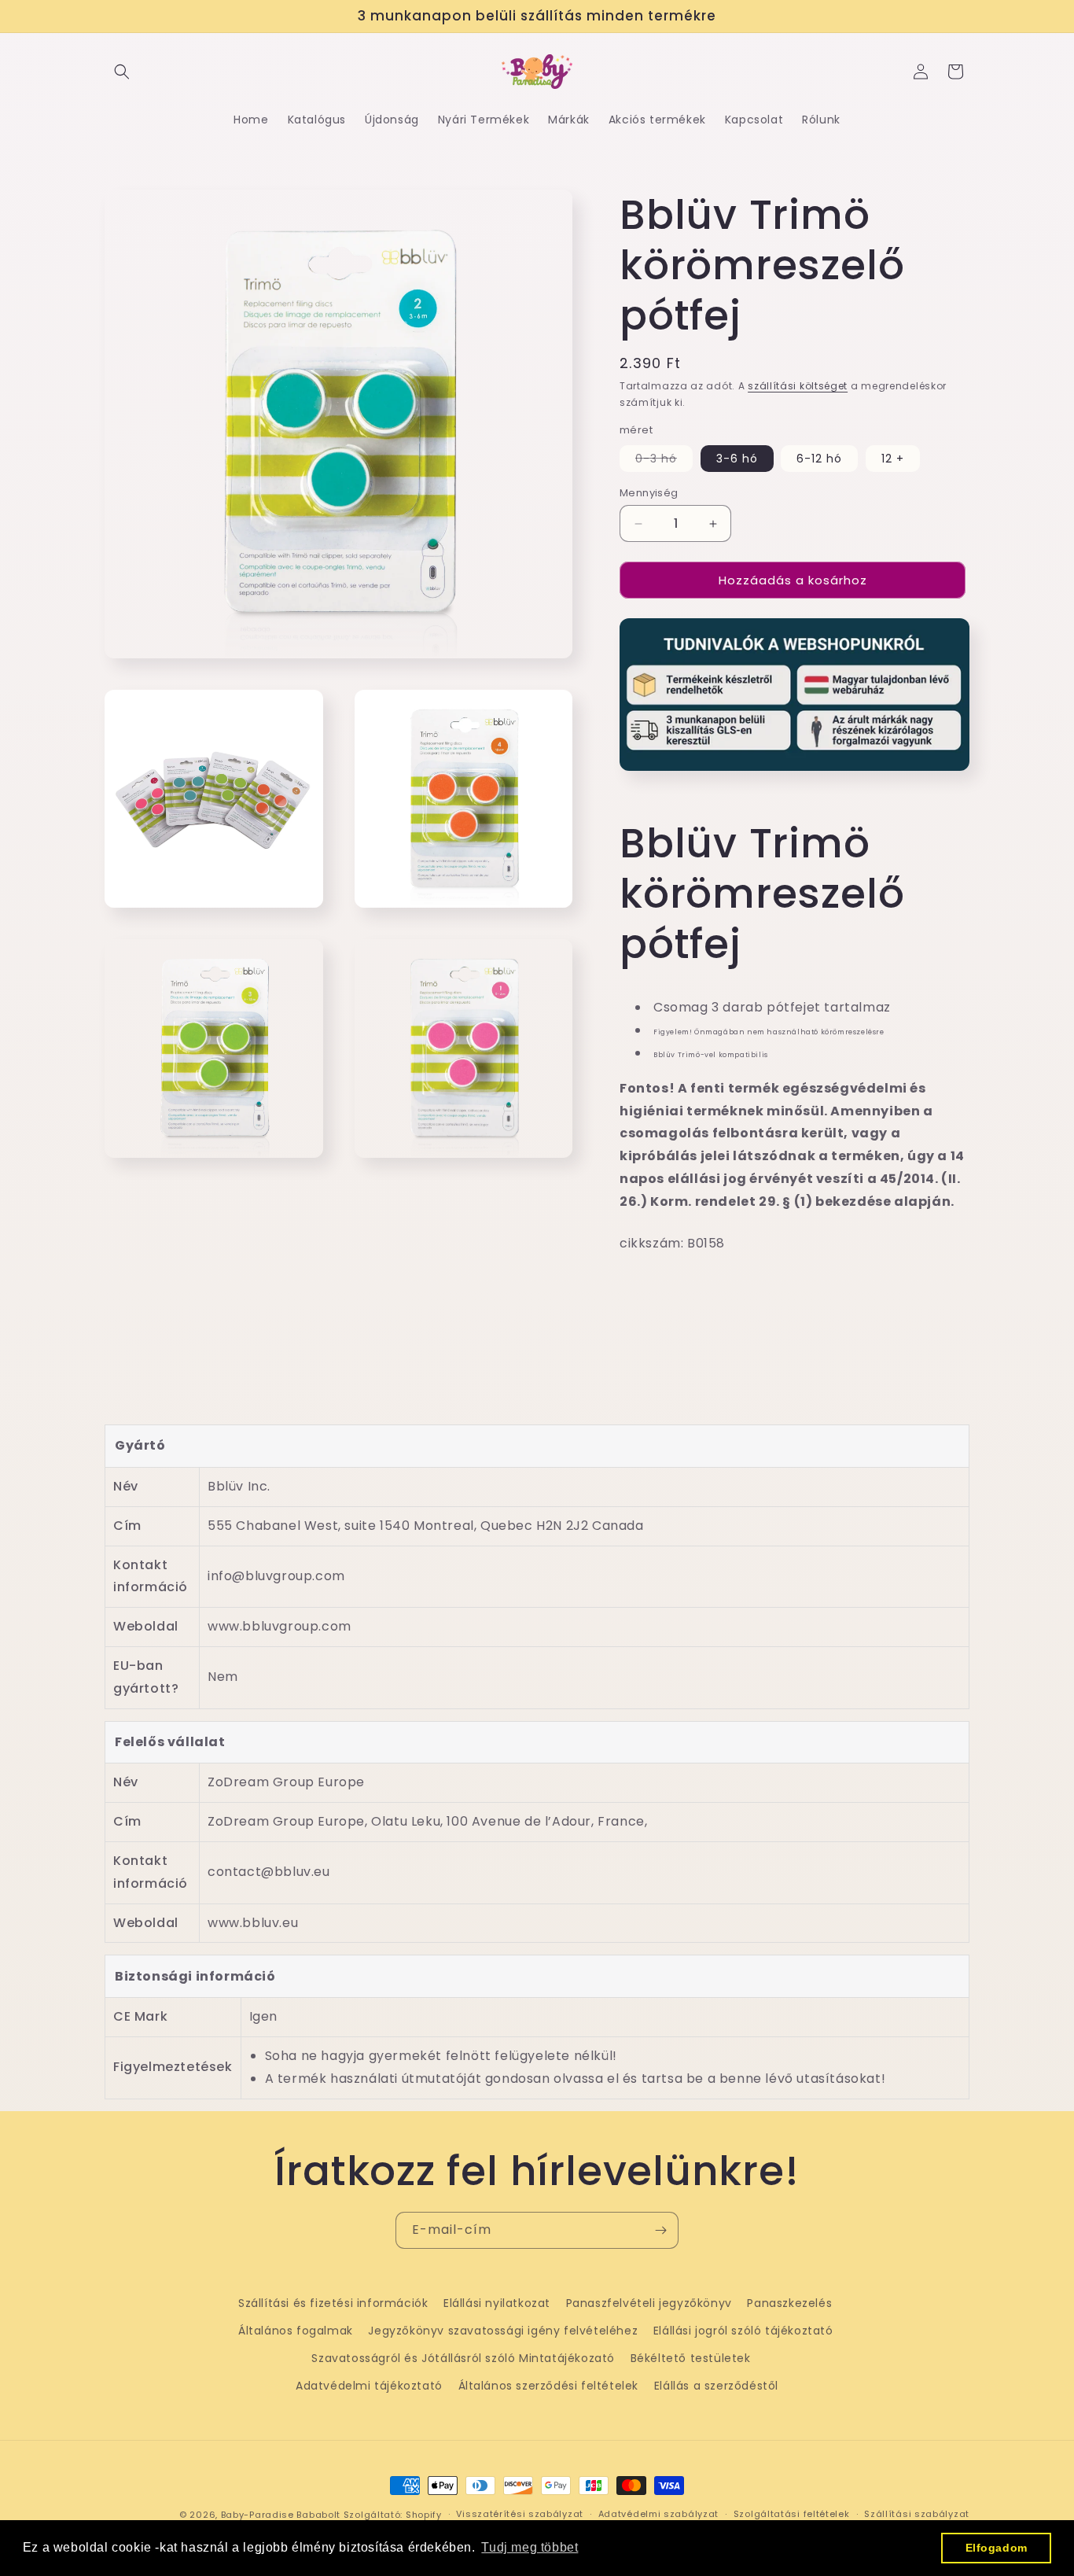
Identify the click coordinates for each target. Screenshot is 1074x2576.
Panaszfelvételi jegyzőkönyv (649, 2303)
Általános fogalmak (296, 2331)
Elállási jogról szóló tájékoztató (743, 2331)
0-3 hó (664, 461)
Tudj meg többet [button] (530, 2547)
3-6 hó (737, 459)
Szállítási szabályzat (917, 2514)
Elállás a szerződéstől (716, 2386)
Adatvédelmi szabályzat (658, 2514)
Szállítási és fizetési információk (333, 2303)
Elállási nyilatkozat (497, 2303)
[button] (122, 72)
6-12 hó (819, 459)
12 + (893, 459)
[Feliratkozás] (660, 2230)
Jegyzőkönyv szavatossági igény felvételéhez (503, 2331)
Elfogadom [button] (997, 2548)
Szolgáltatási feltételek (792, 2514)
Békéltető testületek (691, 2358)
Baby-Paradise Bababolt (281, 2515)
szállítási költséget (798, 386)
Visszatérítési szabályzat (520, 2514)
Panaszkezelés (789, 2303)
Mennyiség (649, 493)
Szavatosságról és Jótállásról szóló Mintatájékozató (463, 2358)
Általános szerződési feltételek (549, 2386)
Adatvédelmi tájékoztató (369, 2386)
